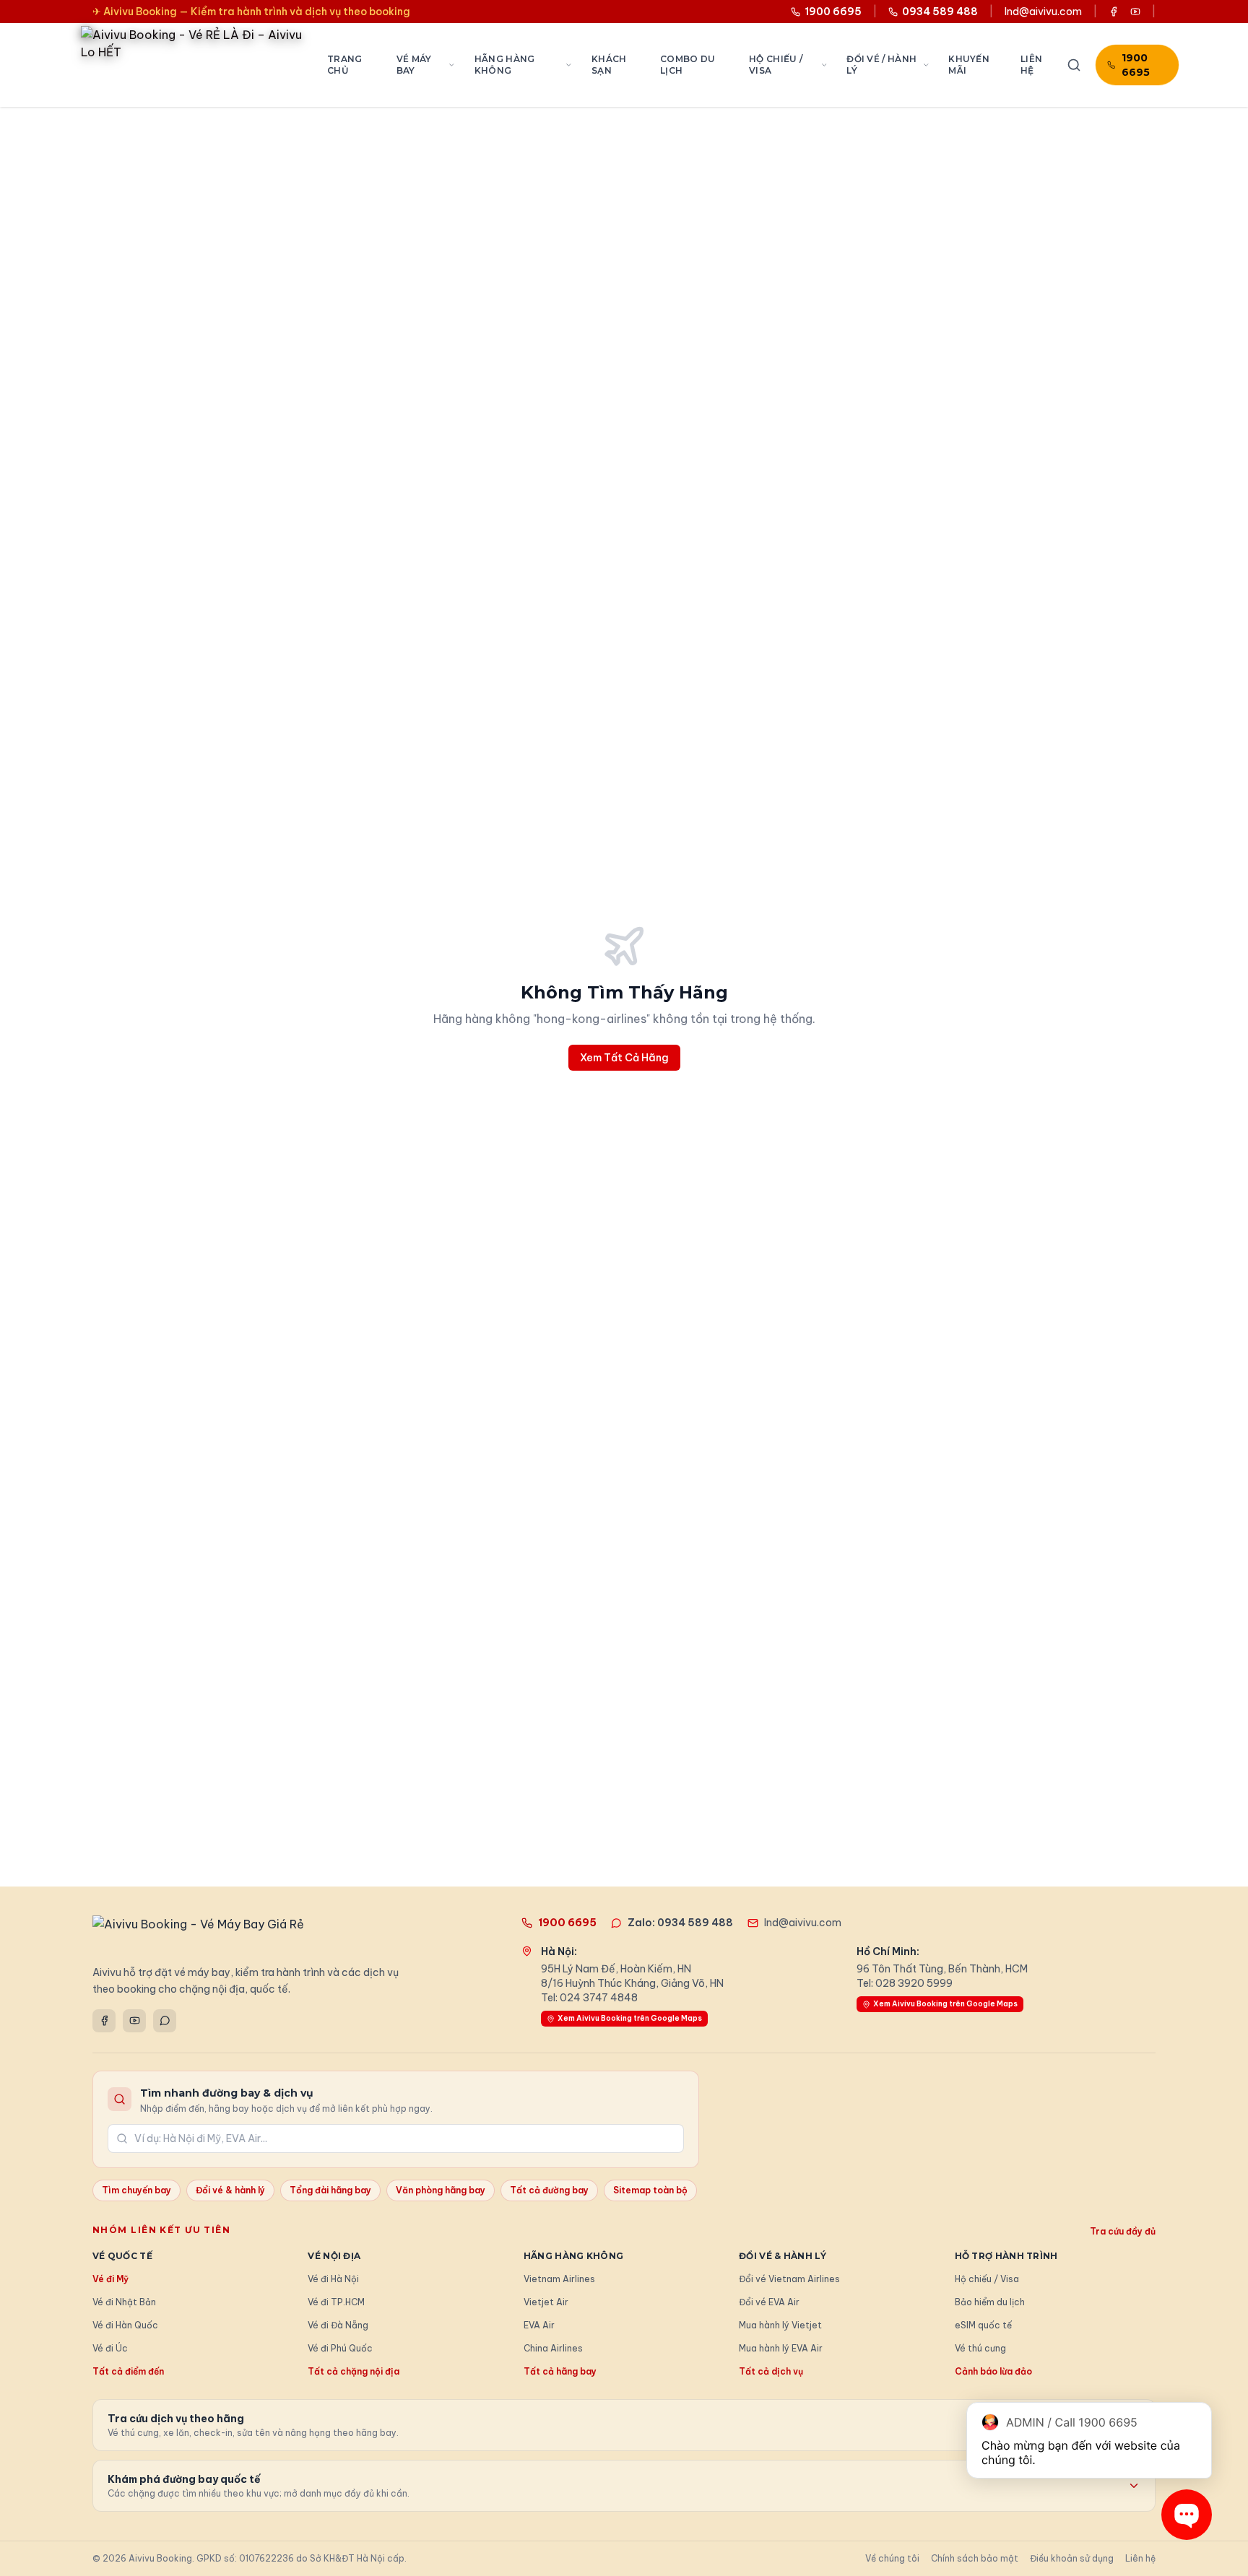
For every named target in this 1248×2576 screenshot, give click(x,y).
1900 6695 (1136, 65)
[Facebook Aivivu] (1114, 12)
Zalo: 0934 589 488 (680, 1923)
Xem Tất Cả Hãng (624, 1058)
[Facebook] (104, 2021)
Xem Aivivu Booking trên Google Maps (630, 2018)
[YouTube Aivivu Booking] (1135, 12)
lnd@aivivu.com (1043, 12)
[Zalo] (165, 2021)
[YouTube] (134, 2021)
